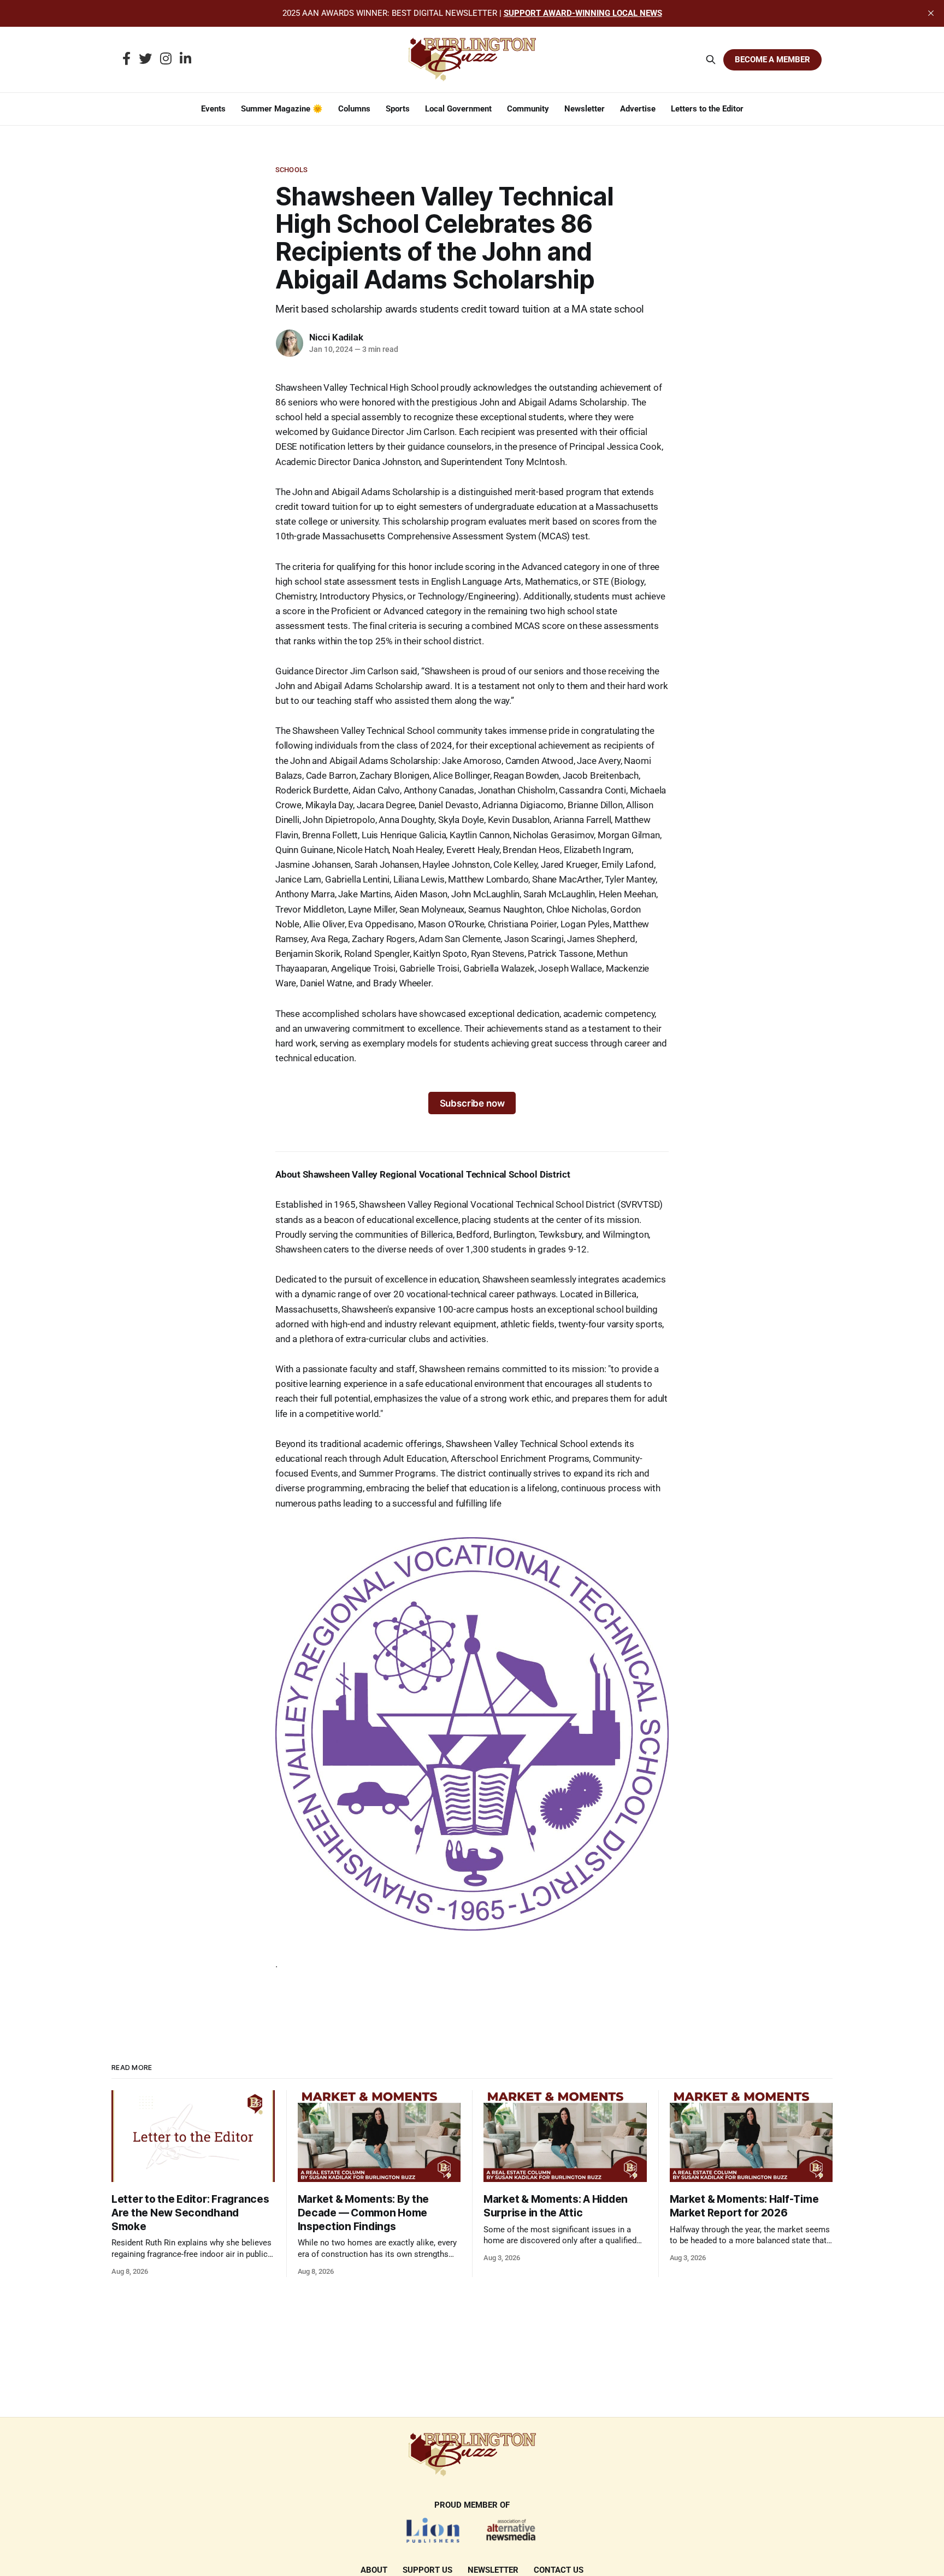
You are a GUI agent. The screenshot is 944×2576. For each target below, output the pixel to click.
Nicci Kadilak (336, 337)
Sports (398, 109)
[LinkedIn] (185, 60)
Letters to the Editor (707, 109)
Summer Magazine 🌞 (282, 109)
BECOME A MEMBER (772, 60)
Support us (427, 2570)
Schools (291, 170)
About (374, 2570)
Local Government (458, 109)
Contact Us (559, 2570)
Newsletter (585, 109)
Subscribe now (472, 1103)
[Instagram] (166, 60)
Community (528, 109)
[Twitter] (145, 60)
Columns (354, 109)
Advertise (638, 109)
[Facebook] (126, 60)
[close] (931, 13)
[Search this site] (711, 60)
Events (213, 109)
